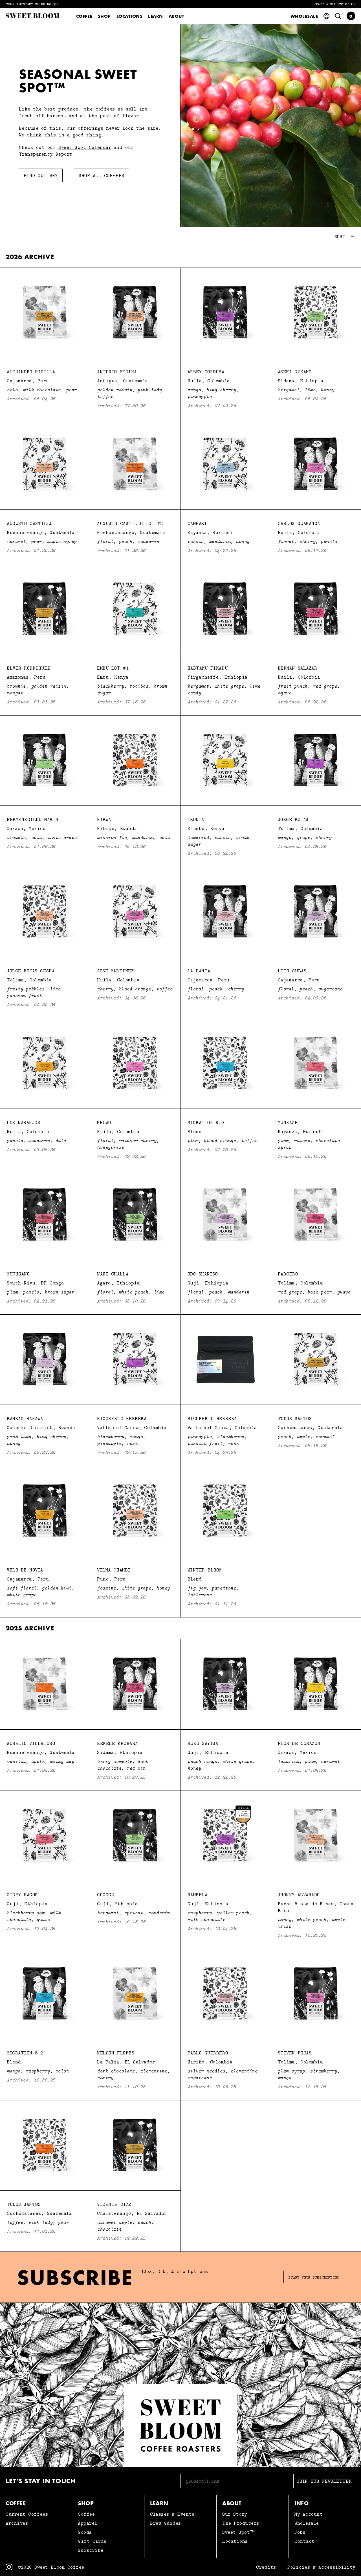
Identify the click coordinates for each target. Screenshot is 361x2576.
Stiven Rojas (295, 2053)
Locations (129, 16)
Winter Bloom (205, 1570)
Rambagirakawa (25, 1418)
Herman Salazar (298, 668)
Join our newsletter (324, 2481)
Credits (266, 2567)
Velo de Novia (25, 1570)
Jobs (300, 2532)
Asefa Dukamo (295, 372)
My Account (309, 2514)
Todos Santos (295, 1418)
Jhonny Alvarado (299, 1895)
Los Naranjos (23, 1122)
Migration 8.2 (25, 2053)
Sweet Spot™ (239, 2532)
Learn (155, 16)
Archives (17, 2523)
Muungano (18, 1274)
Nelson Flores (116, 2053)
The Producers (241, 2523)
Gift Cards (92, 2541)
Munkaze (288, 1122)
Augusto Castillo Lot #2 (130, 523)
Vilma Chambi (114, 1570)
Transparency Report (46, 154)
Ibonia (196, 819)
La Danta (199, 971)
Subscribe (91, 2550)
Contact (305, 2541)
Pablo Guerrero (208, 2053)
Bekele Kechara (117, 1743)
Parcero (288, 1274)
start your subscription (314, 2277)
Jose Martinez (115, 971)
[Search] (338, 16)
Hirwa (104, 819)
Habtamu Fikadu (208, 668)
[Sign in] (326, 16)
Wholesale (304, 16)
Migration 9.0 (206, 1122)
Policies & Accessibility (321, 2567)
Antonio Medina (117, 372)
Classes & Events (172, 2514)
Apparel (88, 2523)
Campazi (197, 523)
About (177, 16)
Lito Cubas (292, 971)
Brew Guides (166, 2523)
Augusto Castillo (30, 523)
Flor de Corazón (299, 1743)
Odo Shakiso (203, 1274)
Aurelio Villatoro (31, 1743)
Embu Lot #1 (113, 668)
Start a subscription (334, 4)
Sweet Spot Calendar (85, 147)
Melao (104, 1122)
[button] (351, 16)
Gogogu (106, 1895)
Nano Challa (113, 1274)
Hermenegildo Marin (33, 819)
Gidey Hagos (22, 1895)
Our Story (235, 2514)
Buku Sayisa (203, 1743)
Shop (104, 16)
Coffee (84, 16)
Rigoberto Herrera (122, 1418)
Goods (85, 2532)
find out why (41, 175)
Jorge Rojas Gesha (31, 971)
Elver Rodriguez (28, 668)
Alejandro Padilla (31, 372)
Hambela (198, 1895)
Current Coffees (27, 2514)
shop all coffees (102, 175)
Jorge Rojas (293, 819)
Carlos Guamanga (299, 523)
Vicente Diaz (114, 2204)
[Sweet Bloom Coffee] (32, 16)
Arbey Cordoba (206, 372)
